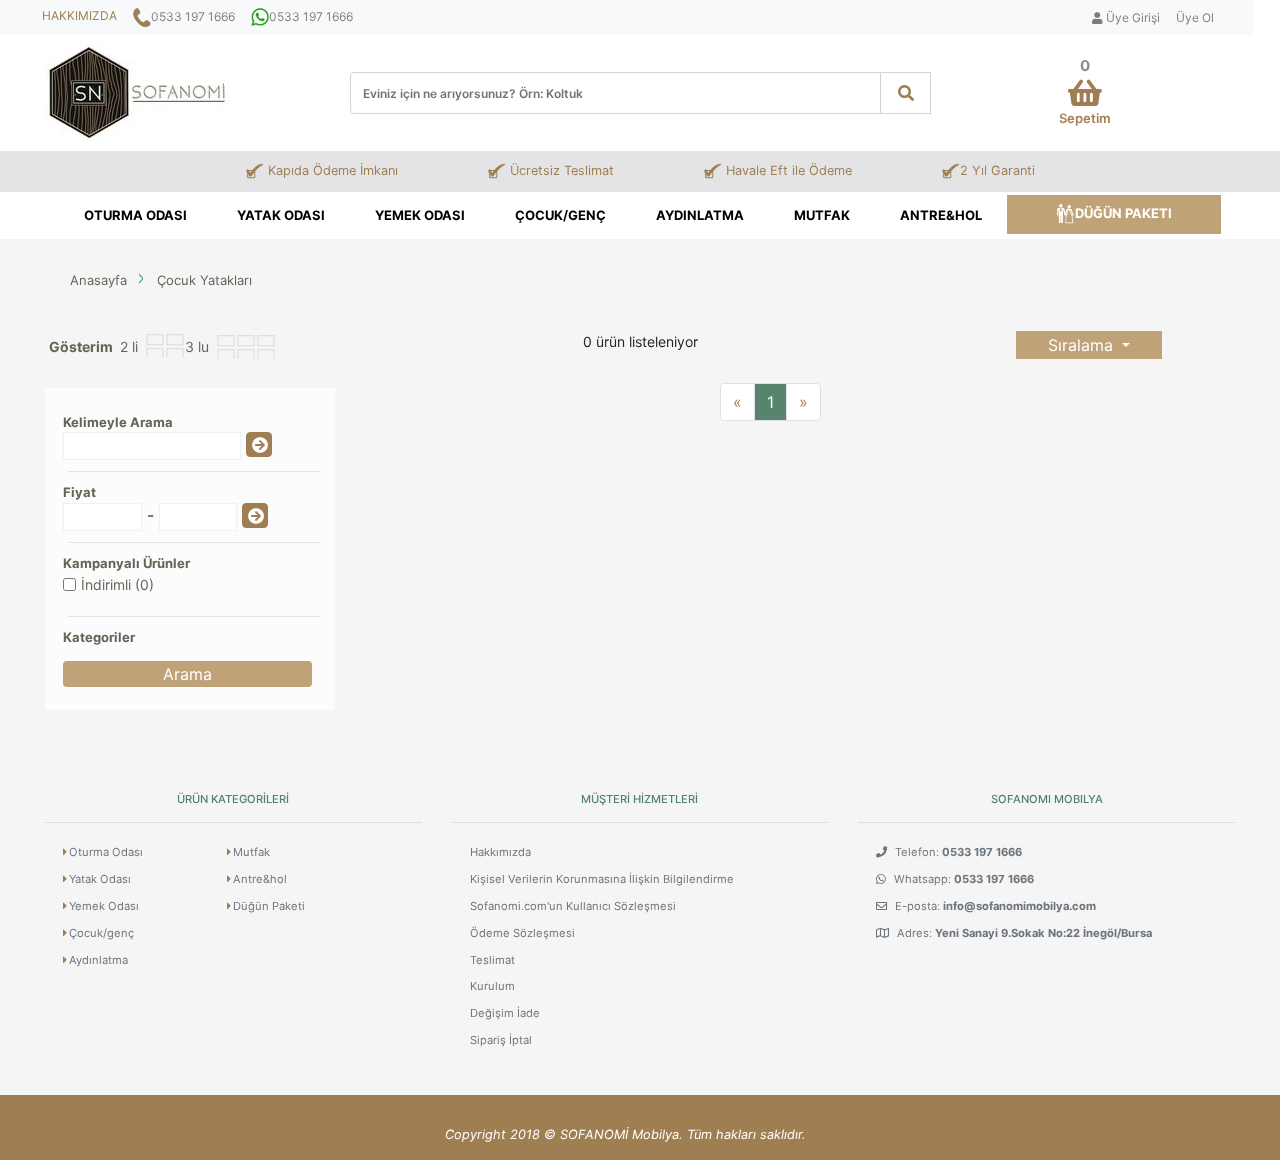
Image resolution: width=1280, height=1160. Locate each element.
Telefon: (957, 852)
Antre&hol (260, 879)
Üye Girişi (1131, 17)
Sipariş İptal (501, 1040)
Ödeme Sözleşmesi (522, 933)
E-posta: (994, 906)
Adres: (1023, 933)
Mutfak (822, 215)
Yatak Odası (281, 215)
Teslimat (492, 960)
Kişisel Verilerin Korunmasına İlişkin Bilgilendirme (602, 879)
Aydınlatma (700, 215)
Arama (187, 674)
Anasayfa (98, 280)
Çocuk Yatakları (204, 280)
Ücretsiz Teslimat (560, 170)
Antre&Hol (941, 215)
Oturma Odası (135, 215)
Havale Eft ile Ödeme (787, 170)
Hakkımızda (500, 852)
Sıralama (1083, 345)
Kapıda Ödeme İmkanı (331, 170)
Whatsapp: (962, 879)
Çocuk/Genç (560, 215)
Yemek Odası (420, 215)
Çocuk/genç (101, 933)
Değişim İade (505, 1013)
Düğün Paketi (1123, 213)
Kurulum (492, 986)
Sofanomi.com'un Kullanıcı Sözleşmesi (573, 906)
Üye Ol (1195, 17)
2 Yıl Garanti (997, 170)
